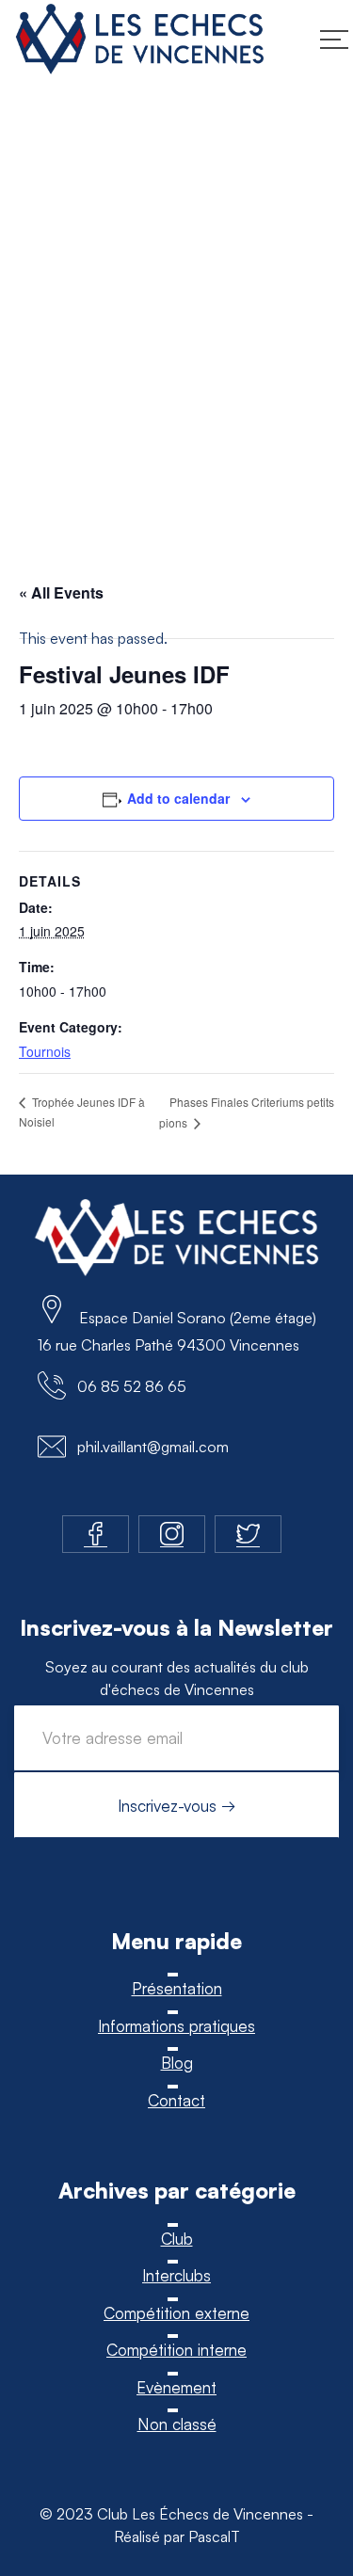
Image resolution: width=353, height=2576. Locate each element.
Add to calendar (178, 798)
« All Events (61, 592)
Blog (177, 2063)
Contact (176, 2100)
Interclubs (176, 2275)
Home (34, 358)
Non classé (177, 2424)
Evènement (176, 2387)
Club (177, 2239)
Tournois (45, 1051)
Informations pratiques (176, 2026)
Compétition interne (176, 2350)
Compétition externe (176, 2313)
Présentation (177, 1988)
